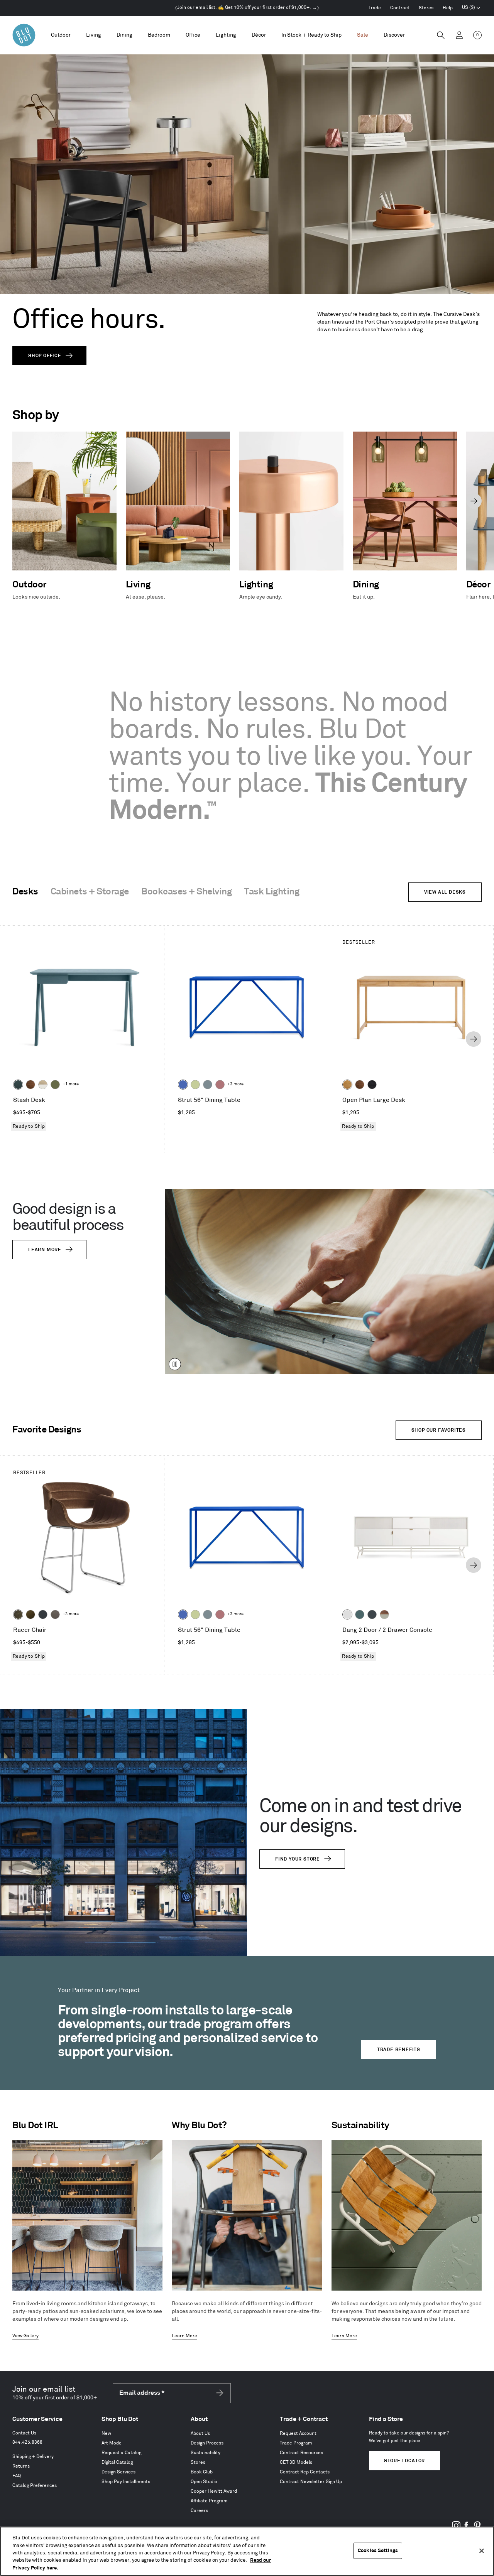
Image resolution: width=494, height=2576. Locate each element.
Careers (199, 2511)
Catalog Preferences (35, 2486)
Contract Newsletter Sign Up (311, 2482)
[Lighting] (226, 35)
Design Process (207, 2443)
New (106, 2433)
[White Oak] (347, 1085)
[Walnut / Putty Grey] (384, 1614)
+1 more (71, 1084)
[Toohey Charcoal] (55, 1614)
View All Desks (445, 892)
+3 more (235, 1084)
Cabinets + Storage (90, 892)
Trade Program (296, 2443)
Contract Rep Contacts (305, 2472)
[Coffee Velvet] (18, 1614)
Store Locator (404, 2461)
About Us (200, 2433)
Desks (25, 892)
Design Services (118, 2472)
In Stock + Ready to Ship (311, 35)
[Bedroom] (159, 35)
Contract (400, 8)
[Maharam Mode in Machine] (43, 1614)
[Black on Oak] (372, 1085)
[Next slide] (474, 501)
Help (448, 8)
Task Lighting (272, 892)
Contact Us (24, 2433)
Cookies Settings (378, 2551)
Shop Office (45, 356)
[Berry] (220, 1085)
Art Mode (112, 2443)
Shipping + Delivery (33, 2457)
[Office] (193, 35)
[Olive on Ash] (55, 1085)
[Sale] (363, 35)
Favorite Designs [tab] (47, 1430)
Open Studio (204, 2482)
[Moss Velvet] (30, 1614)
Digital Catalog (117, 2462)
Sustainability (206, 2453)
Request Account (298, 2433)
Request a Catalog (121, 2453)
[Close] (482, 2551)
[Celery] (195, 1085)
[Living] (94, 35)
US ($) (471, 8)
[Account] (459, 35)
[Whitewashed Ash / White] (43, 1085)
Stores (426, 8)
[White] (347, 1614)
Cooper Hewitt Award (214, 2491)
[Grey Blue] (208, 1085)
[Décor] (259, 35)
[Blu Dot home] (24, 35)
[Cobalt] (183, 1085)
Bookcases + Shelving (186, 892)
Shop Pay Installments (126, 2482)
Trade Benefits (399, 2050)
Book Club (202, 2472)
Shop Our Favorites (439, 1430)
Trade (375, 8)
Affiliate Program (209, 2501)
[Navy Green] (372, 1614)
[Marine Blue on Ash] (18, 1085)
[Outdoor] (61, 35)
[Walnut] (30, 1085)
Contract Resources (301, 2453)
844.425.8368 (27, 2442)
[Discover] (394, 35)
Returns (21, 2466)
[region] (247, 2551)
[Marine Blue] (360, 1614)
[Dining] (124, 35)
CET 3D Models (296, 2462)
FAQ (17, 2476)
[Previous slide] (20, 501)
